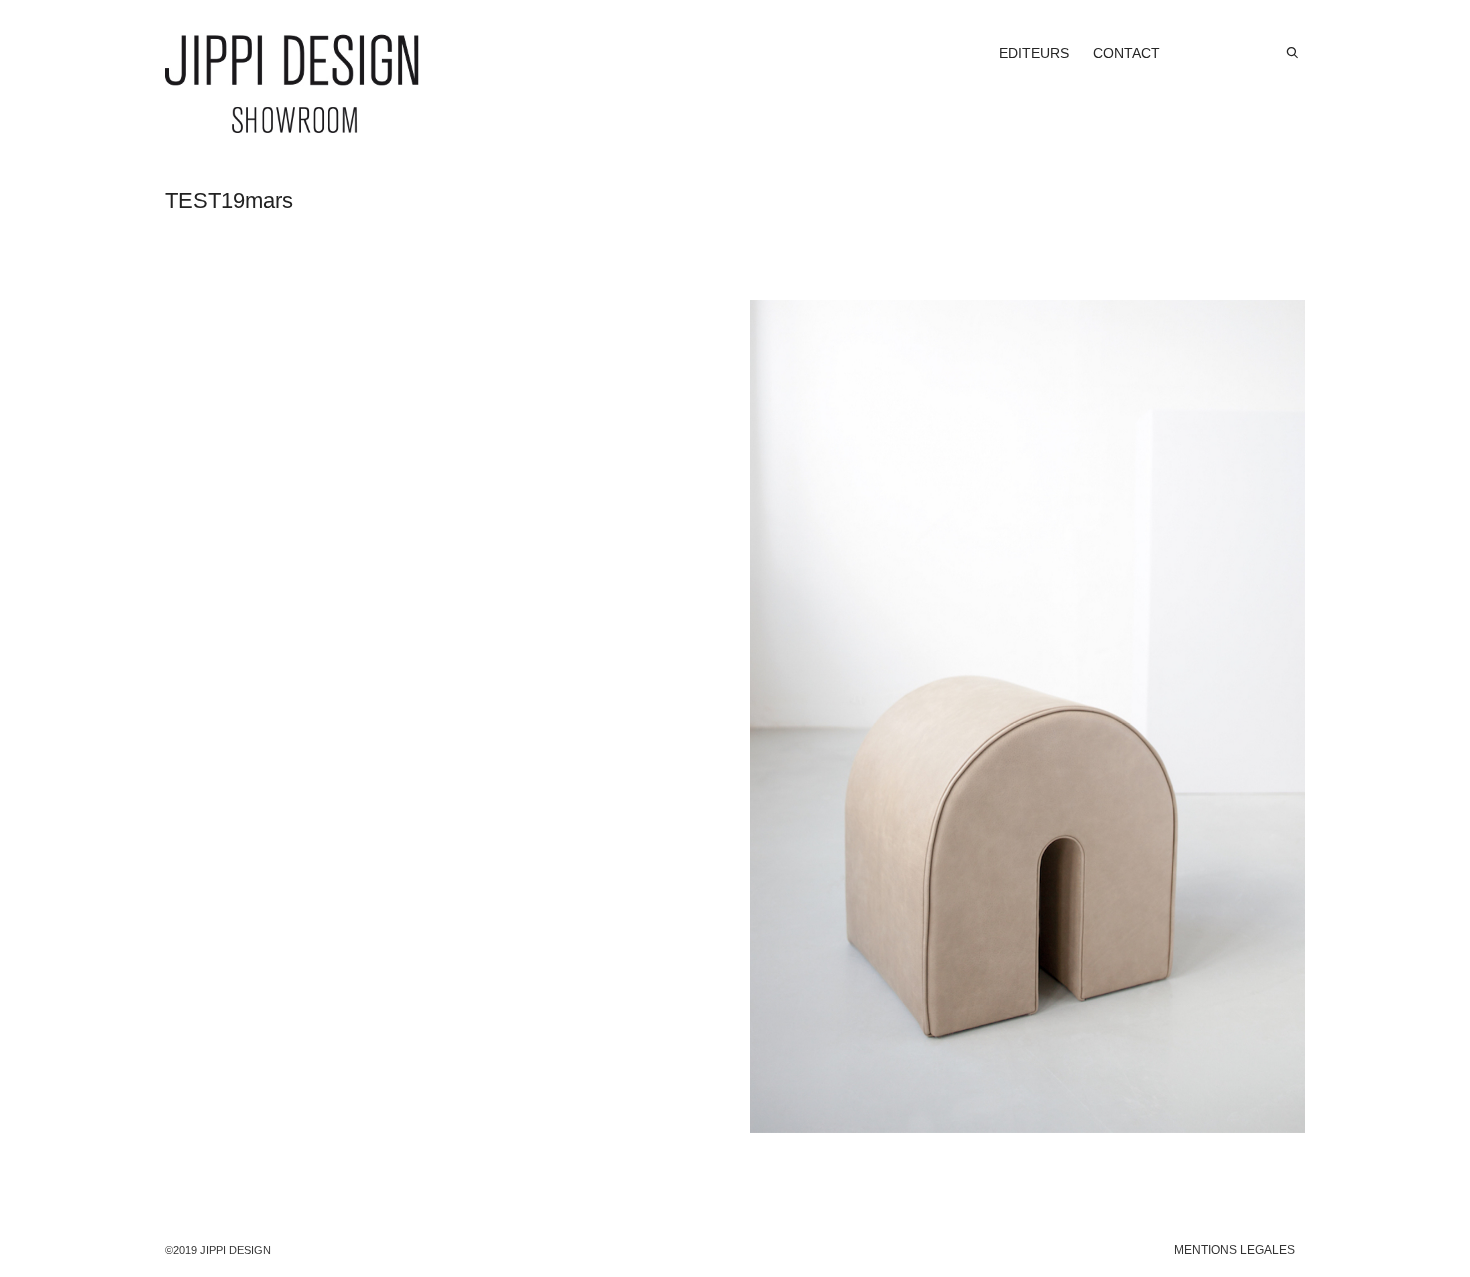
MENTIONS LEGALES (1234, 1250)
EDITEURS (1034, 53)
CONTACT (1126, 53)
